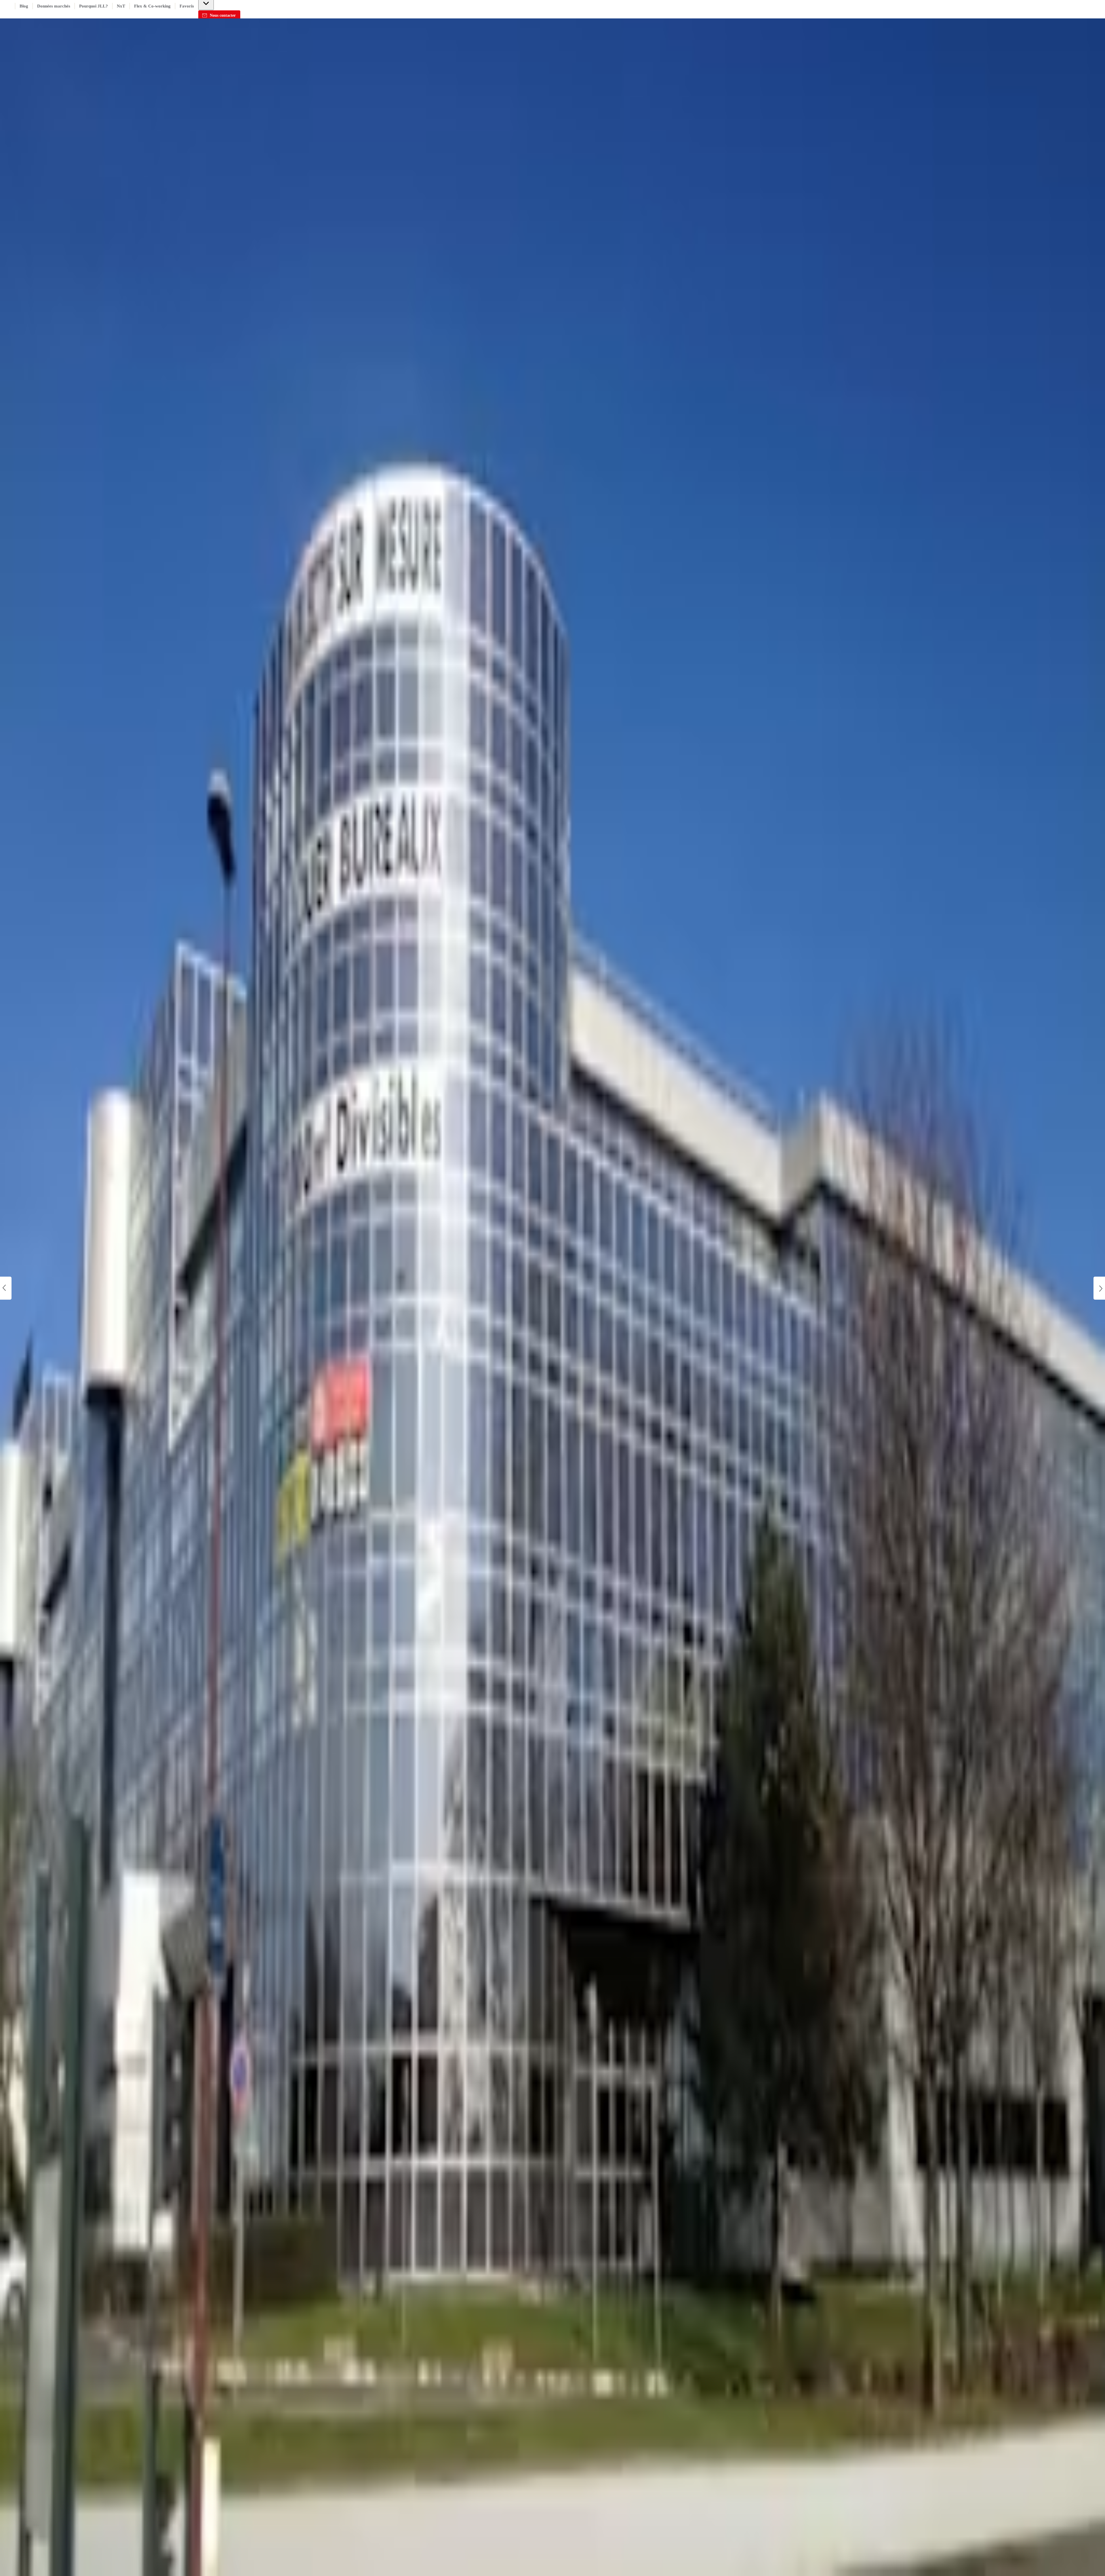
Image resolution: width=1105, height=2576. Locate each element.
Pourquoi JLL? (94, 6)
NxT (121, 6)
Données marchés (54, 6)
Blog (24, 6)
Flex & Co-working (152, 6)
